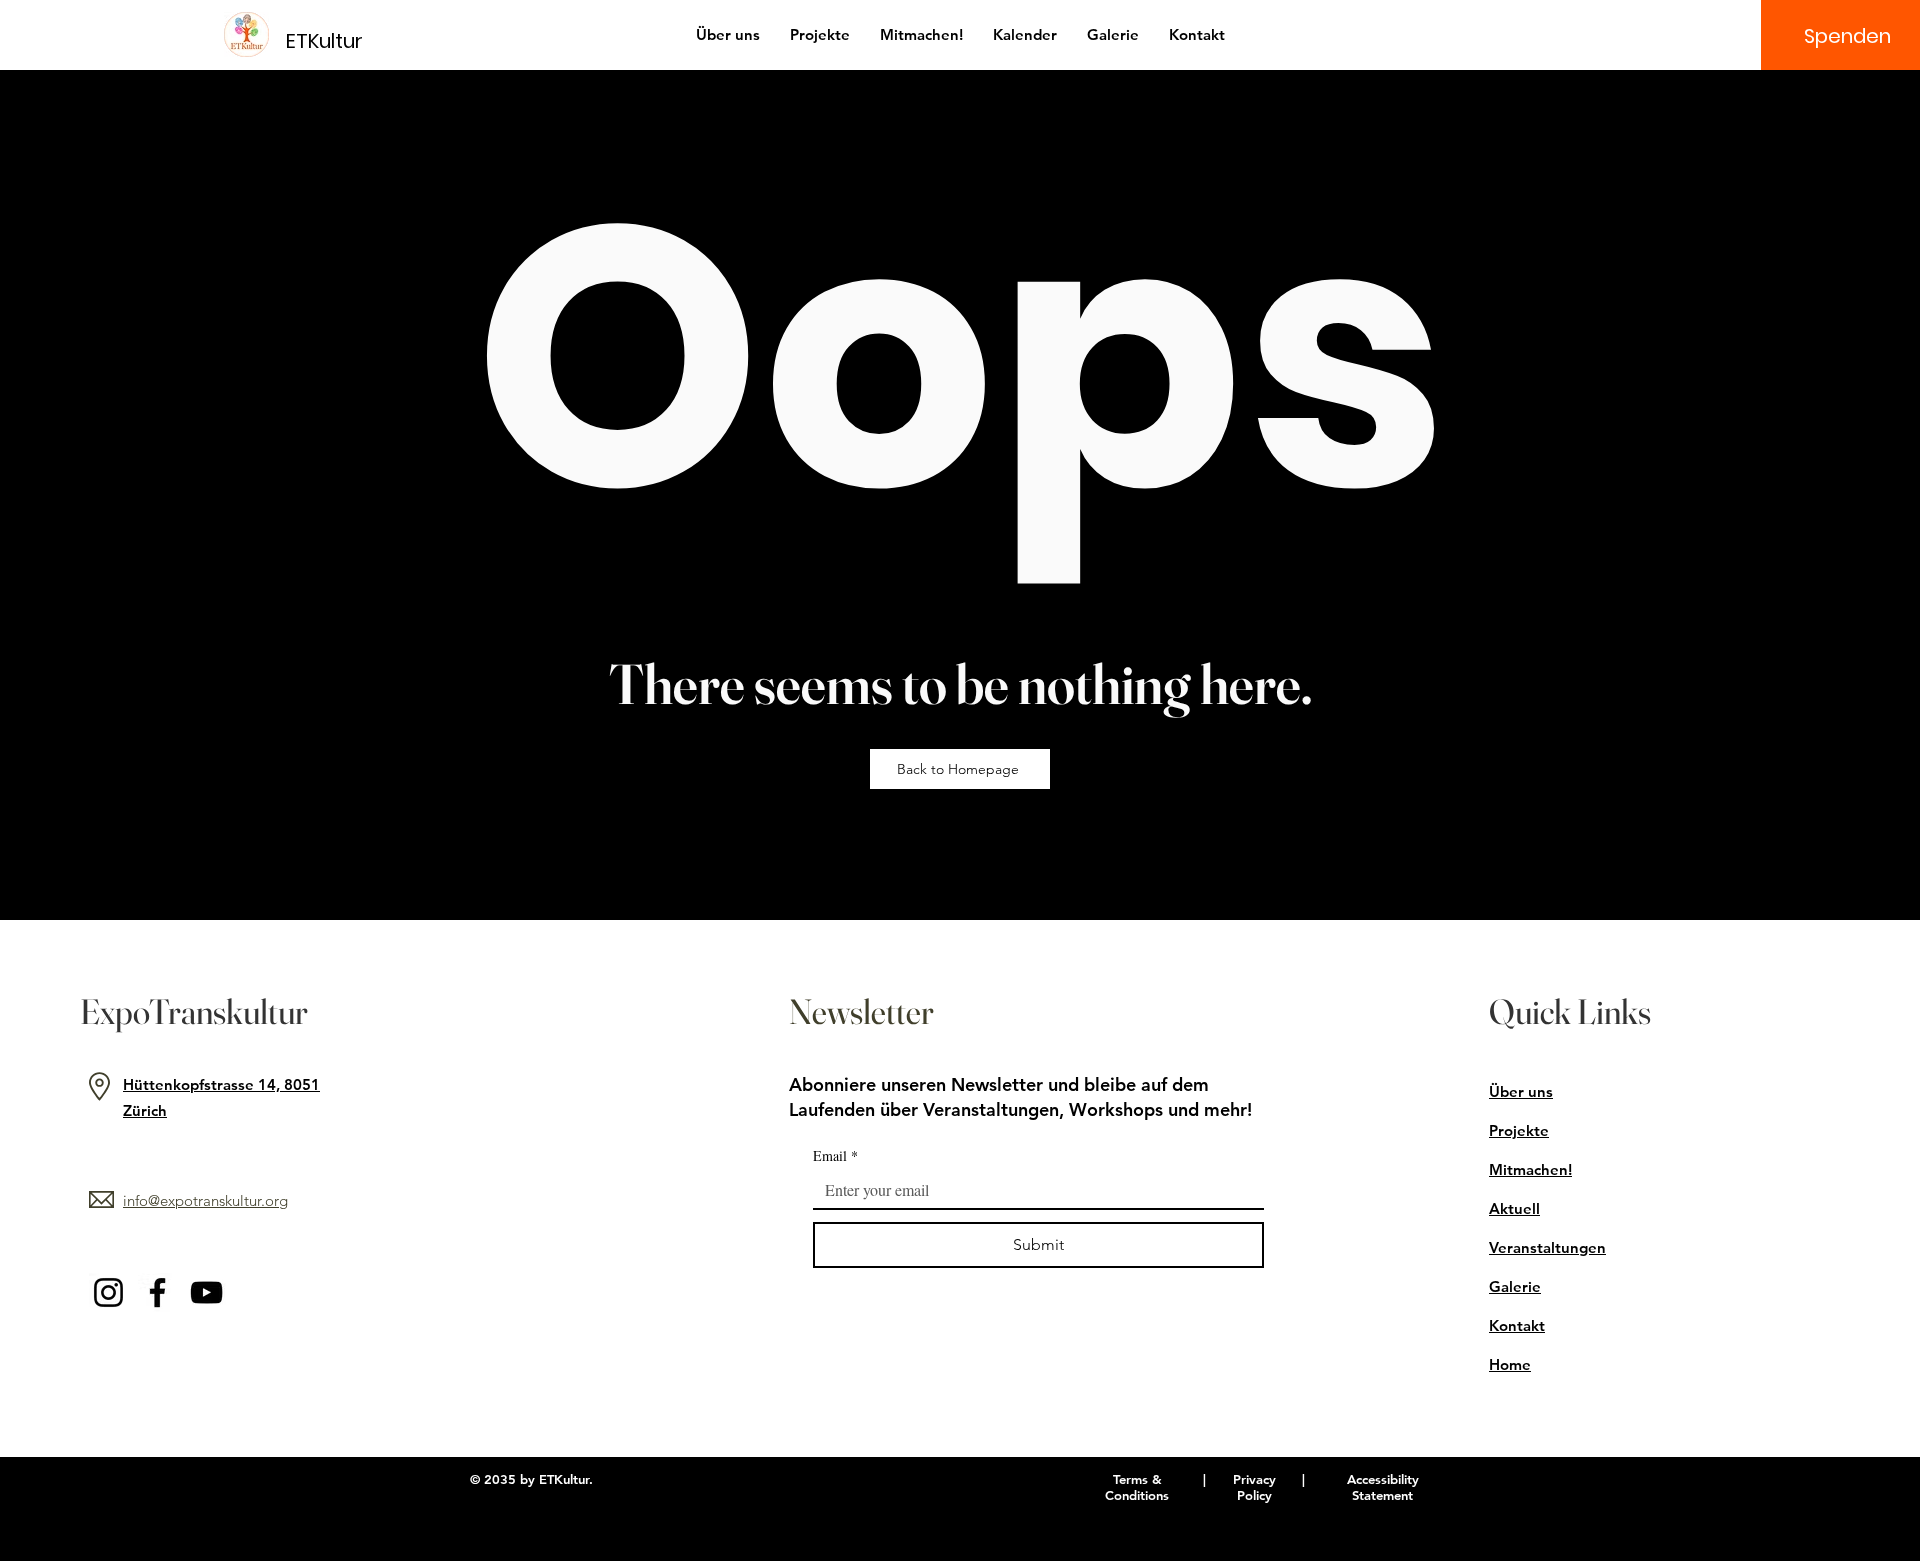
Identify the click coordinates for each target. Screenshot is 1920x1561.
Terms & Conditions (1137, 1487)
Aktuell (1514, 1208)
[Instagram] (108, 1292)
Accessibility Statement (1383, 1487)
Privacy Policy (1254, 1487)
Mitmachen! (1530, 1169)
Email (835, 1155)
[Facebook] (157, 1292)
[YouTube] (206, 1292)
